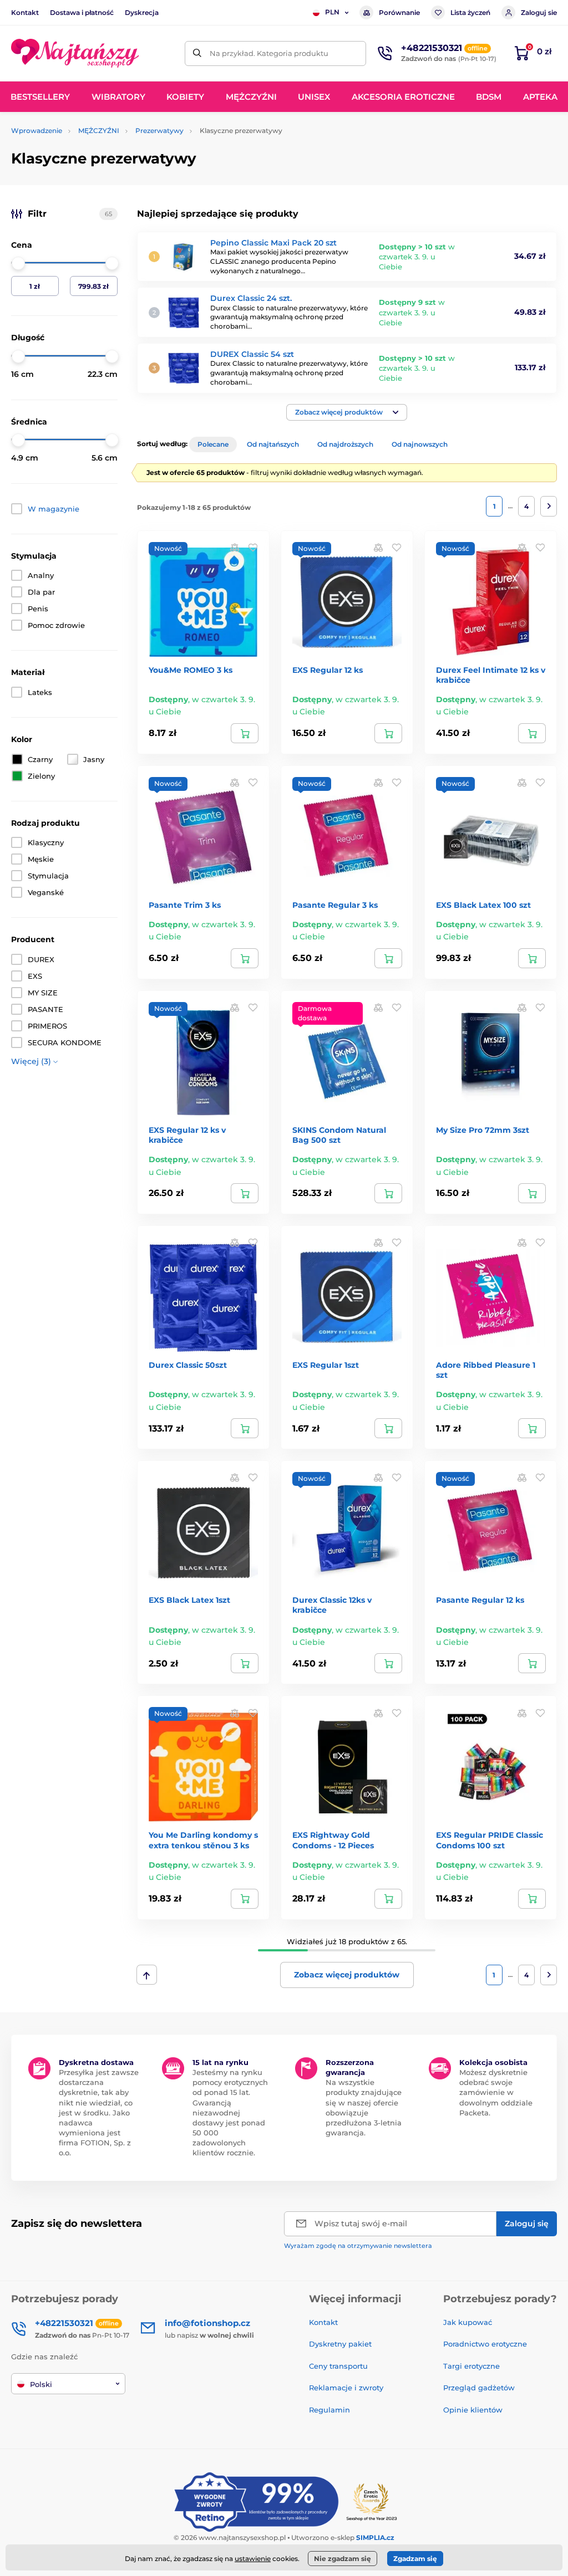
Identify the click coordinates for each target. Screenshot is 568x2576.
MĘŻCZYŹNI (99, 131)
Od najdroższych (345, 444)
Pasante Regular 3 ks (335, 905)
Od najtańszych (273, 444)
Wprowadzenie (37, 131)
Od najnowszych (420, 444)
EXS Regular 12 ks (328, 670)
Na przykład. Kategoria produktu (269, 53)
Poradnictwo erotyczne (485, 2344)
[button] (347, 412)
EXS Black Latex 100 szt (483, 905)
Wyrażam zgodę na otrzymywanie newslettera (358, 2246)
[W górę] (147, 1975)
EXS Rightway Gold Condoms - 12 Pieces (333, 1840)
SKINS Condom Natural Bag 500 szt (339, 1135)
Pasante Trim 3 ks (185, 905)
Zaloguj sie (539, 12)
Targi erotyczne (471, 2366)
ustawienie (253, 2559)
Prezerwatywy (159, 131)
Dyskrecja (142, 12)
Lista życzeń (470, 12)
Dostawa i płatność (82, 12)
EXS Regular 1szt (326, 1365)
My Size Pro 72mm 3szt (483, 1130)
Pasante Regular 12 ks (480, 1600)
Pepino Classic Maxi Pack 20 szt (273, 243)
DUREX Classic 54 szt (252, 354)
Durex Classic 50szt (188, 1365)
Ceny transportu (338, 2366)
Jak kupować (468, 2322)
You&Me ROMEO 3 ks (191, 670)
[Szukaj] (197, 53)
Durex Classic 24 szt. (251, 298)
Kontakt (25, 12)
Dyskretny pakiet (340, 2344)
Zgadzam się (415, 2559)
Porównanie (399, 12)
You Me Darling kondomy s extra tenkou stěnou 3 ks (203, 1840)
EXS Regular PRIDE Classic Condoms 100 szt (490, 1840)
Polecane (213, 444)
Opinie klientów (473, 2410)
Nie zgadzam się (343, 2559)
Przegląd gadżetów (479, 2388)
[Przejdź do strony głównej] (75, 53)
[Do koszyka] (245, 733)
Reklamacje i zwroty (346, 2388)
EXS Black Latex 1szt (189, 1600)
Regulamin (329, 2410)
